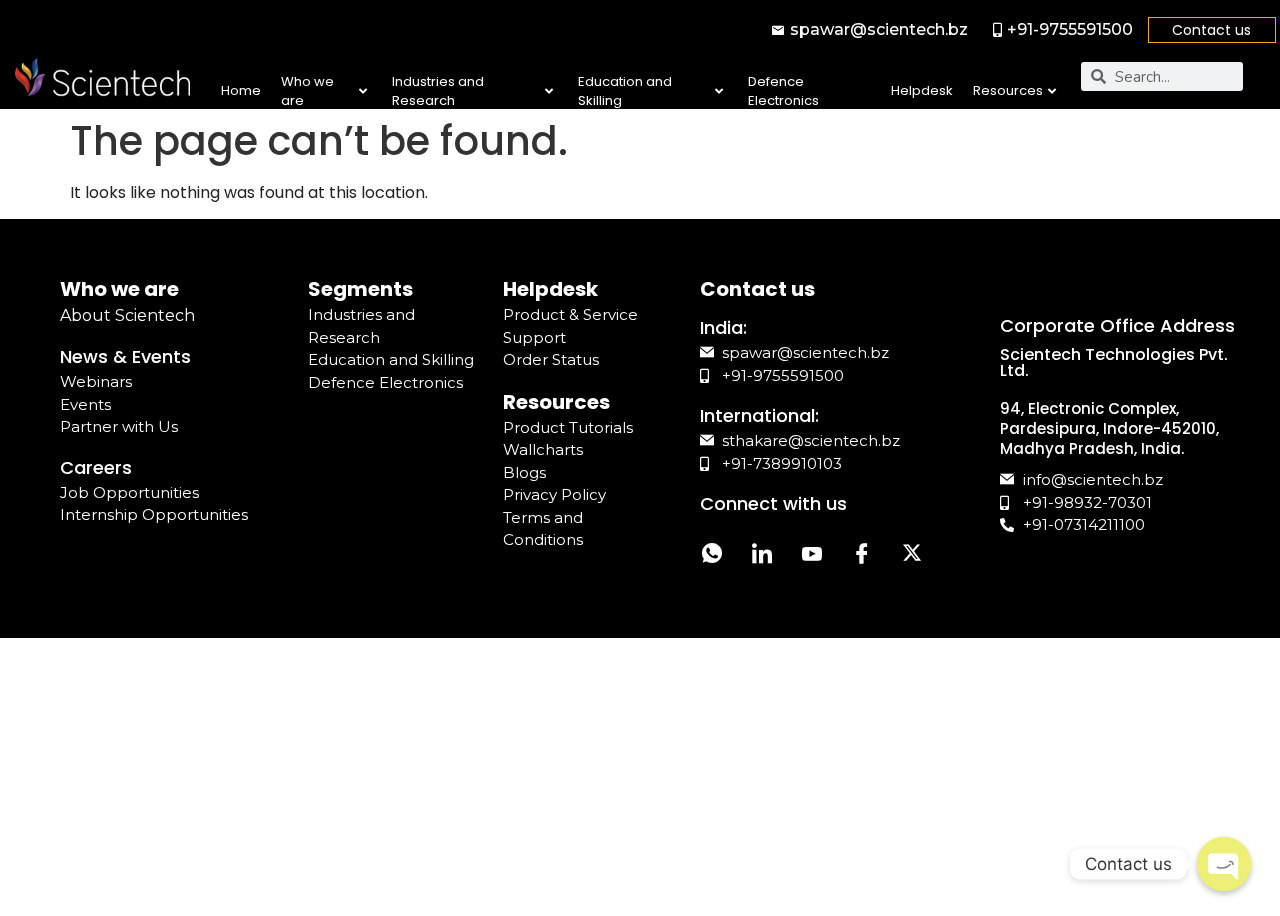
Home (241, 90)
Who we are (307, 91)
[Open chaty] (1224, 864)
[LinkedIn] (762, 555)
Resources (1008, 90)
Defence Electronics (783, 91)
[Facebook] (862, 555)
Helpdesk (922, 90)
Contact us (1211, 30)
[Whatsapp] (712, 555)
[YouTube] (812, 555)
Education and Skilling (625, 91)
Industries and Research (438, 91)
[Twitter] (912, 555)
